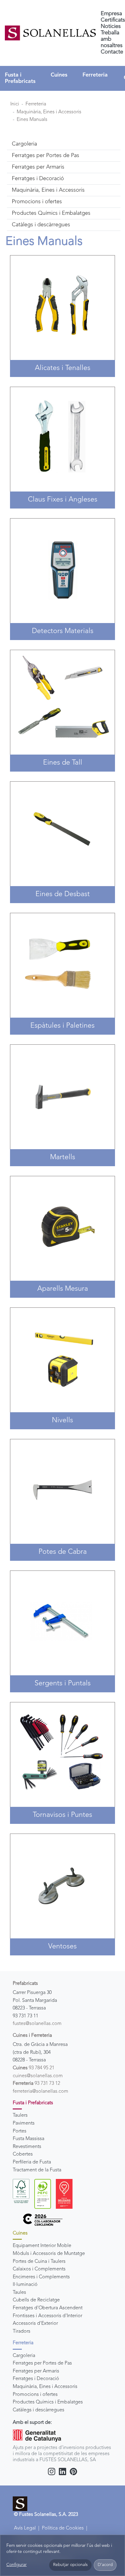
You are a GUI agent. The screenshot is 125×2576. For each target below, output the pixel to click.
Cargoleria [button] (24, 144)
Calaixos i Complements (39, 2269)
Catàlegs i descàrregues (39, 2410)
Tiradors (22, 2331)
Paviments (24, 2123)
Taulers (20, 2115)
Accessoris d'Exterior (35, 2324)
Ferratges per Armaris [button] (38, 167)
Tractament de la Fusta (37, 2170)
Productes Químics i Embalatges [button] (51, 213)
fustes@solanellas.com (37, 2024)
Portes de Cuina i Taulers (39, 2262)
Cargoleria (24, 2356)
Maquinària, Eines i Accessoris (49, 112)
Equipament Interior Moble (42, 2246)
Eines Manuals (32, 120)
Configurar (17, 2565)
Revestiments (27, 2147)
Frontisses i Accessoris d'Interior (47, 2316)
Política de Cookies (63, 2528)
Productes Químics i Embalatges (48, 2402)
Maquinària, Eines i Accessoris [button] (48, 190)
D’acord (105, 2565)
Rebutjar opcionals (70, 2565)
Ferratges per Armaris (36, 2371)
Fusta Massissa (29, 2139)
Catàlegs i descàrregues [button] (41, 225)
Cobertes (23, 2154)
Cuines (59, 75)
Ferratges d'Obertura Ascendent (48, 2308)
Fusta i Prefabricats (20, 78)
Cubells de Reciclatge (36, 2300)
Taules (19, 2293)
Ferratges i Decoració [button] (38, 179)
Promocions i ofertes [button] (37, 202)
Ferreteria (95, 75)
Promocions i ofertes (35, 2395)
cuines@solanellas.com (38, 2076)
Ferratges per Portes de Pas (42, 2363)
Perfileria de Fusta (32, 2162)
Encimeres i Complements (41, 2277)
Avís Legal (25, 2528)
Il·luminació (25, 2285)
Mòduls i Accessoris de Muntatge (49, 2254)
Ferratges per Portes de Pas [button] (46, 156)
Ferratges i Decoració (36, 2379)
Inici (15, 104)
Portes (20, 2131)
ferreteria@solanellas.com (41, 2091)
